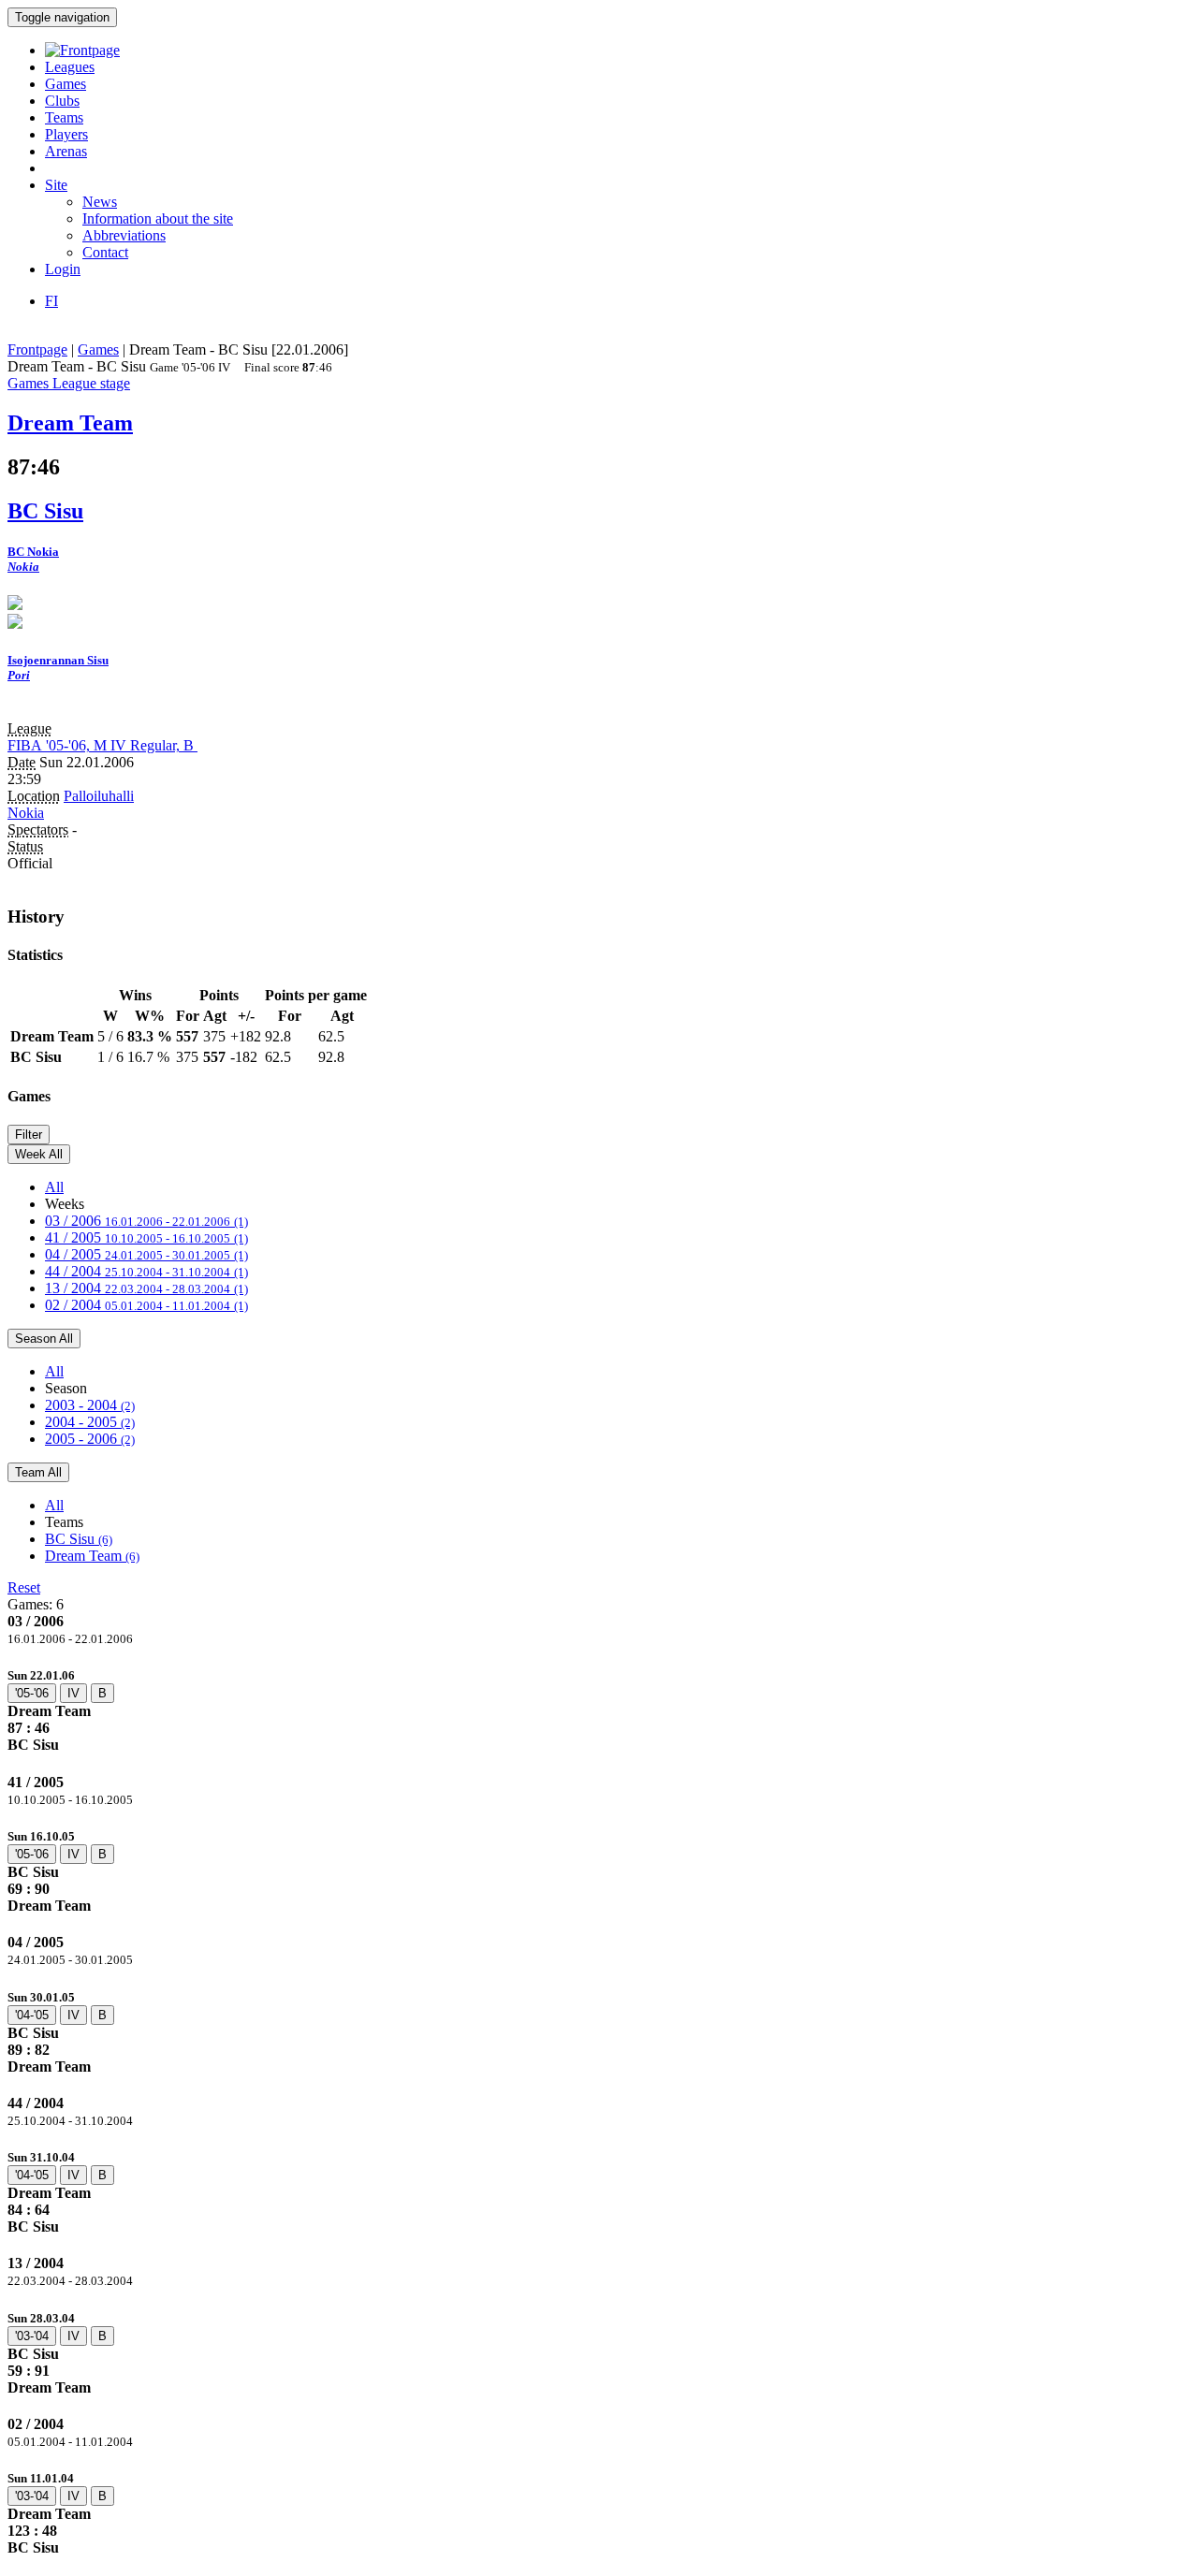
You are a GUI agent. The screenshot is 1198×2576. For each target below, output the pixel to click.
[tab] (599, 1710)
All (54, 1187)
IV (73, 1693)
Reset (24, 1587)
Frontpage (37, 349)
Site (56, 185)
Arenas (66, 151)
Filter (29, 1135)
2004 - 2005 (90, 1422)
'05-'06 (32, 1693)
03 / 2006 (146, 1221)
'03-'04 (32, 2336)
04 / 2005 (146, 1254)
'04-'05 (32, 2015)
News (100, 202)
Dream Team (92, 1556)
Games (66, 84)
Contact (105, 252)
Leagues (70, 67)
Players (66, 134)
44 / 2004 (146, 1271)
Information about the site (158, 218)
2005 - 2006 (90, 1439)
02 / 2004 (146, 1305)
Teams (64, 117)
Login (63, 269)
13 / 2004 (146, 1288)
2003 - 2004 (90, 1405)
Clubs (62, 101)
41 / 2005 (146, 1237)
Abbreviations (124, 235)
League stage (91, 383)
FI (51, 301)
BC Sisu (79, 1539)
